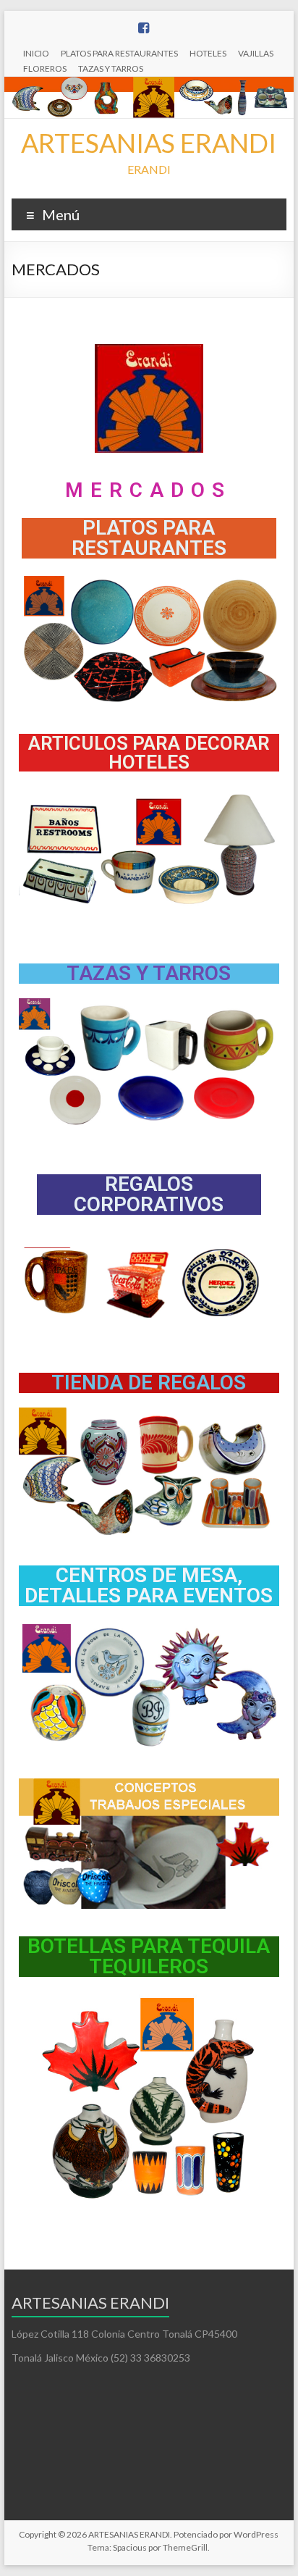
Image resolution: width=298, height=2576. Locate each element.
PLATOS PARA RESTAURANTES (119, 53)
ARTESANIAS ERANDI (149, 143)
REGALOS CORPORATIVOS (149, 1194)
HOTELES (208, 53)
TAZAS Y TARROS (111, 68)
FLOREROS (45, 68)
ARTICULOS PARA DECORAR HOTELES (149, 753)
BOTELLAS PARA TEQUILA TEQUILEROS (149, 1956)
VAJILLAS (256, 53)
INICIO (36, 53)
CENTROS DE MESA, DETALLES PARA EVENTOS (149, 1585)
